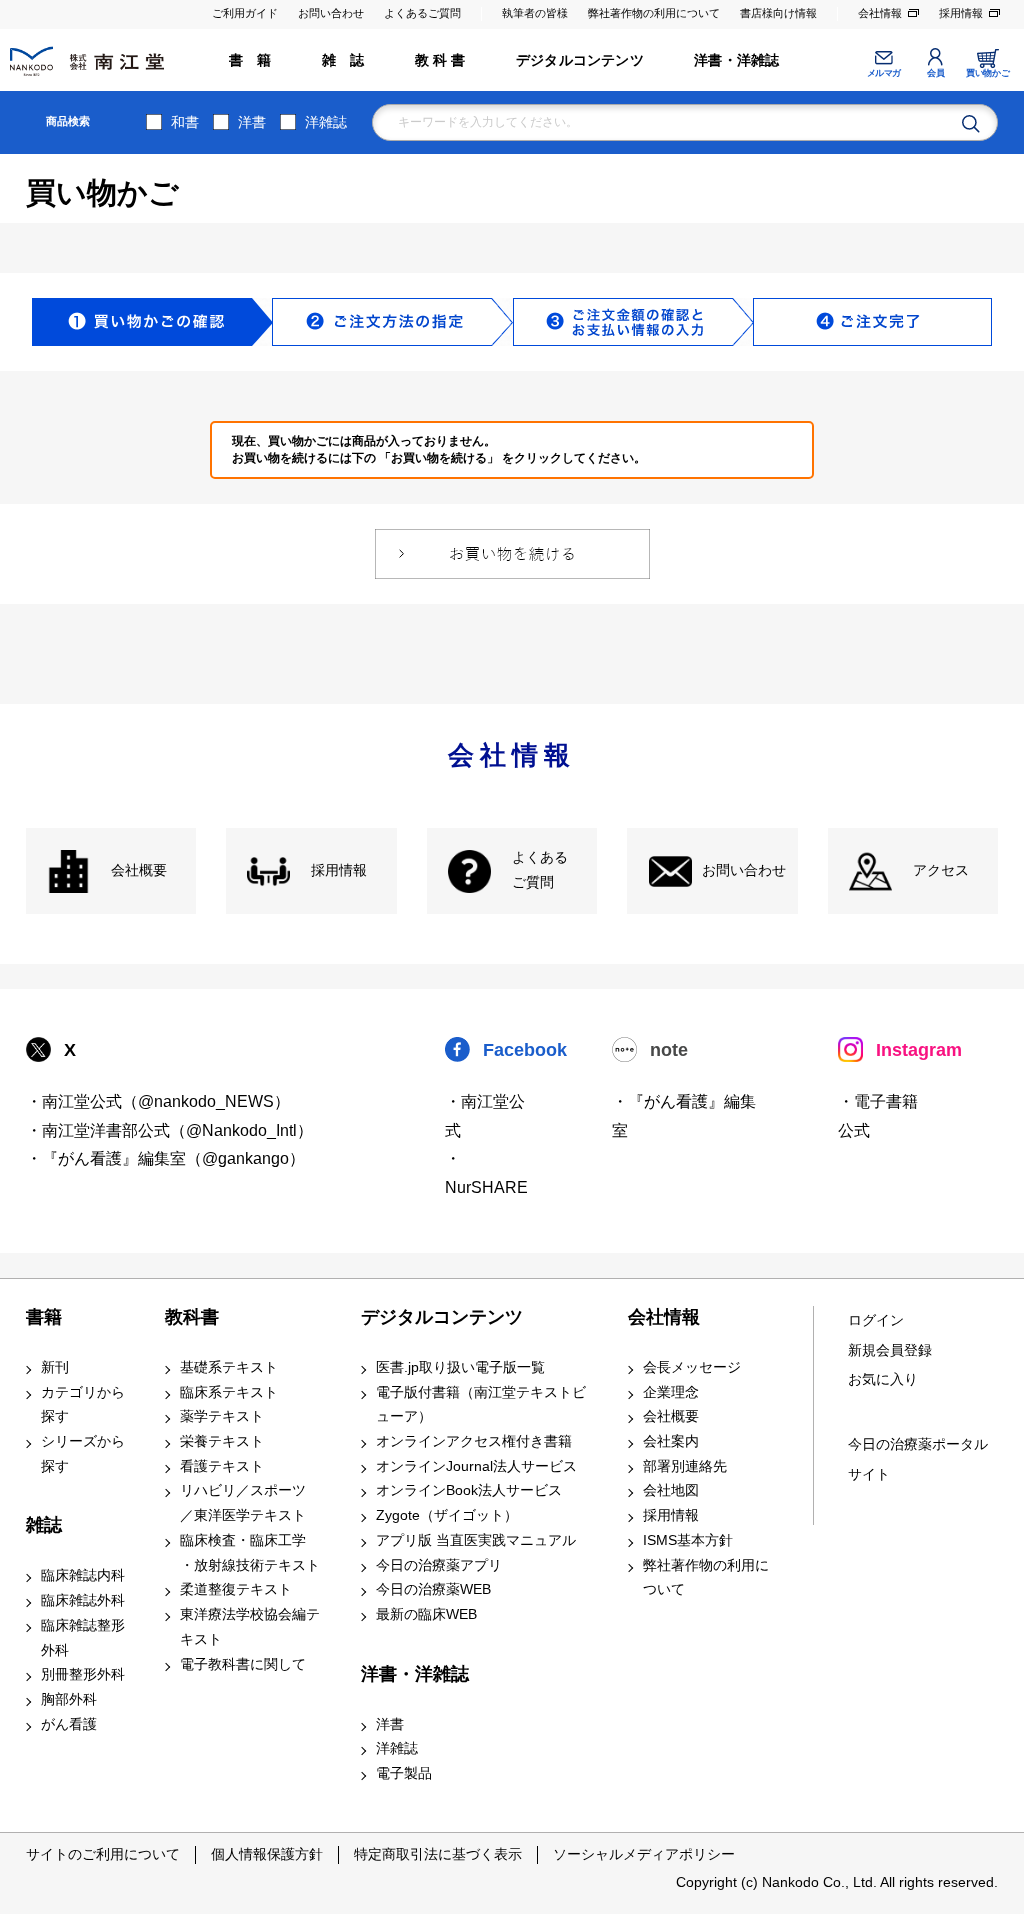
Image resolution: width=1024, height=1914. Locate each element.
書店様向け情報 (778, 13)
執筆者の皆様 (535, 13)
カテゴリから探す (83, 1405)
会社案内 (671, 1441)
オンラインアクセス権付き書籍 (474, 1441)
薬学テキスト (222, 1416)
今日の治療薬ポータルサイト (918, 1459)
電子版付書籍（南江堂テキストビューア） (481, 1405)
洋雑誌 (326, 122)
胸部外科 (69, 1699)
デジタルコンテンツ (580, 60)
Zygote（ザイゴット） (447, 1515)
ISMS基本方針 (688, 1540)
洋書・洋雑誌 (736, 60)
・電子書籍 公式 (878, 1116)
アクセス (941, 870)
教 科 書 (440, 60)
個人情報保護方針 (267, 1854)
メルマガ (884, 73)
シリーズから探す (83, 1454)
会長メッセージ (692, 1367)
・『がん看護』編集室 (684, 1116)
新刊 (55, 1367)
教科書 (192, 1317)
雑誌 (44, 1525)
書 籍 (250, 60)
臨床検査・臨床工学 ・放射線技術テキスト (250, 1553)
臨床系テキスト (229, 1392)
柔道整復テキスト (236, 1589)
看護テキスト (222, 1466)
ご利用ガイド (245, 13)
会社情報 (880, 13)
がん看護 (69, 1724)
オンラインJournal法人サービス (476, 1466)
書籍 (44, 1317)
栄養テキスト (222, 1441)
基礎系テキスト (229, 1367)
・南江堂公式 (485, 1116)
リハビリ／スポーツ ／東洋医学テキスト (243, 1503)
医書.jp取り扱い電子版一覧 (460, 1367)
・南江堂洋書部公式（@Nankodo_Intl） (169, 1130)
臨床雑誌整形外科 (83, 1638)
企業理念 (671, 1392)
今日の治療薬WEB (433, 1589)
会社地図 (671, 1490)
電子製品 (404, 1773)
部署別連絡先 (685, 1466)
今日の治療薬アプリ (439, 1565)
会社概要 (139, 870)
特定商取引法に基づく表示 (438, 1854)
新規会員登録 (890, 1350)
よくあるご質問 (422, 13)
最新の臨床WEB (426, 1614)
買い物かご (987, 73)
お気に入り (883, 1379)
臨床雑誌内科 (83, 1575)
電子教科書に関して (243, 1664)
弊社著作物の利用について (654, 13)
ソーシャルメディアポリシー (644, 1854)
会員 (935, 73)
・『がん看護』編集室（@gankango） (165, 1158)
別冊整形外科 (83, 1674)
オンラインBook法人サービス (469, 1490)
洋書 (252, 122)
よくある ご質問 (540, 870)
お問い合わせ (331, 13)
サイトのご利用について (103, 1854)
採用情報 (961, 13)
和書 (185, 122)
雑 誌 (343, 60)
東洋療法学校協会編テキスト (250, 1627)
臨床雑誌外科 (83, 1600)
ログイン (876, 1320)
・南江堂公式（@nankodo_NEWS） (158, 1101)
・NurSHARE (486, 1173)
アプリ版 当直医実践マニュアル (476, 1540)
